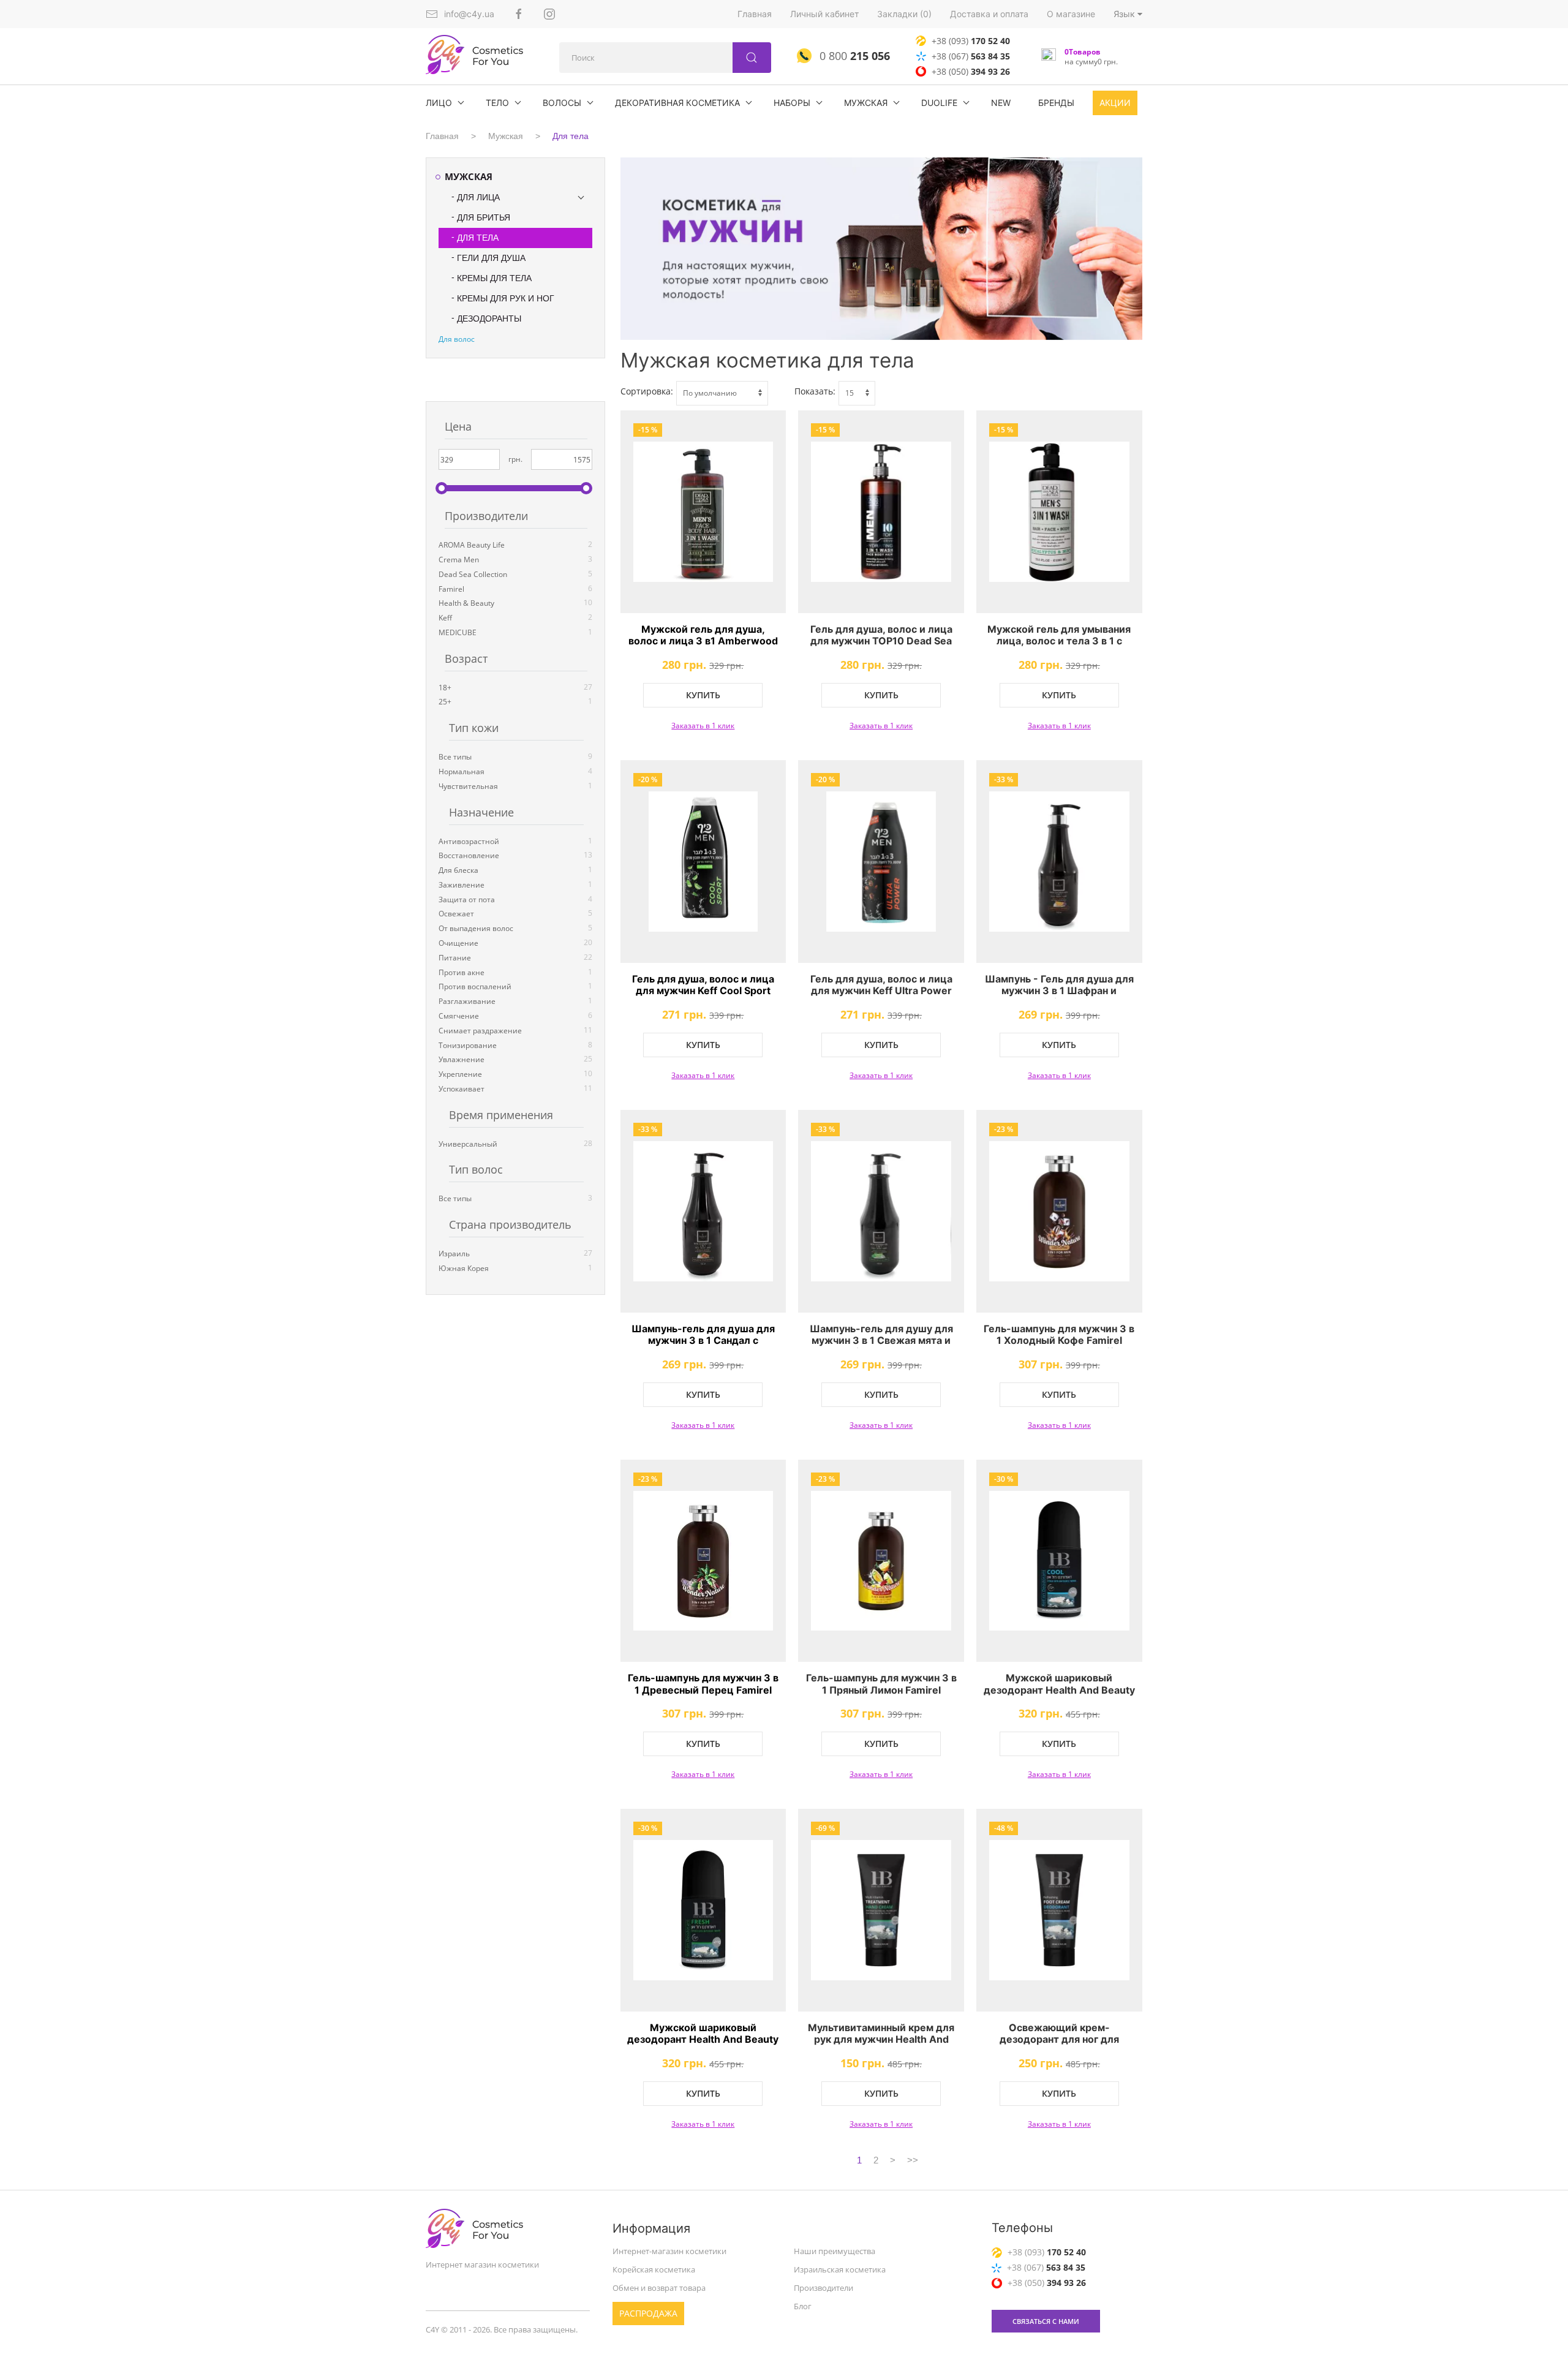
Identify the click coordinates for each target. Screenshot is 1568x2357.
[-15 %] (703, 512)
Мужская (866, 103)
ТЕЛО (497, 103)
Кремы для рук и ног (506, 298)
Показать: (815, 391)
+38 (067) (971, 56)
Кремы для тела (494, 278)
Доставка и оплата (989, 14)
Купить (703, 695)
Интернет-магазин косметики (669, 2251)
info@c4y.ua (469, 14)
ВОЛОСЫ (562, 103)
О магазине (1071, 14)
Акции (1115, 103)
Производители (824, 2288)
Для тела (571, 136)
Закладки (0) (904, 14)
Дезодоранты (489, 319)
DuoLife (939, 103)
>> (913, 2160)
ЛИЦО (439, 103)
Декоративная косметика (677, 103)
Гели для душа (491, 258)
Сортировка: (647, 391)
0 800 (853, 56)
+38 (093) (971, 41)
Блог (803, 2306)
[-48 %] (1059, 1910)
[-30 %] (1059, 1561)
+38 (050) (971, 71)
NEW (1001, 103)
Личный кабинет (824, 14)
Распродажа (648, 2313)
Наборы (792, 103)
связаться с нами (1046, 2321)
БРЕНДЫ (1056, 103)
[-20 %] (703, 862)
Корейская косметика (654, 2269)
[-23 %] (1059, 1211)
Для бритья (484, 217)
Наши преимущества (835, 2251)
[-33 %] (1059, 862)
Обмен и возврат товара (659, 2288)
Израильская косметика (840, 2269)
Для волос (457, 339)
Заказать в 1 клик (703, 726)
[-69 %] (881, 1910)
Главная (755, 14)
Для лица (478, 197)
